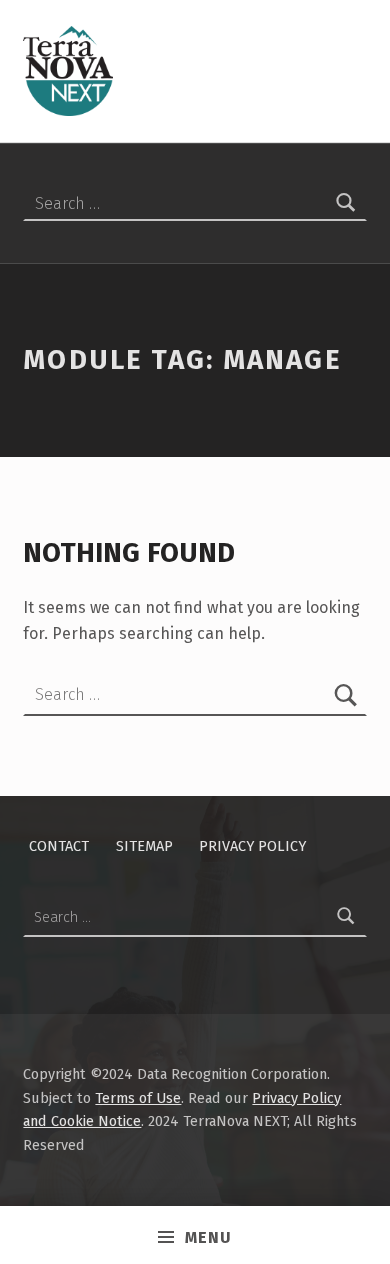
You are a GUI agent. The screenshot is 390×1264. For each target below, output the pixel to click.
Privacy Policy (252, 846)
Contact (59, 846)
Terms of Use (138, 1098)
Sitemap (144, 846)
